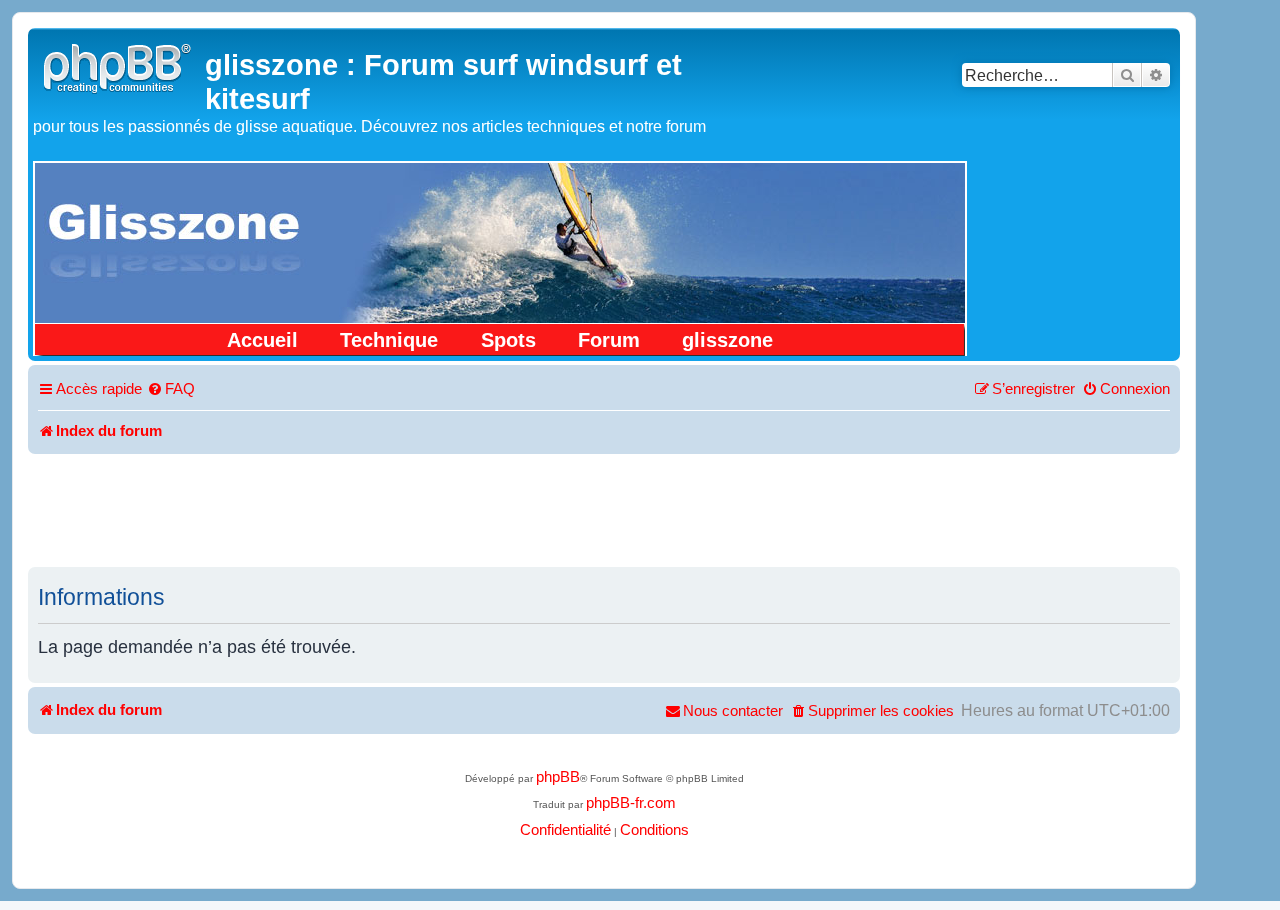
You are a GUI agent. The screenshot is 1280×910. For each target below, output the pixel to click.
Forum (609, 340)
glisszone (727, 340)
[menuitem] (171, 390)
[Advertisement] (604, 509)
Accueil (262, 340)
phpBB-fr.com (631, 803)
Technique (389, 340)
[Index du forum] (119, 65)
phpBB (558, 777)
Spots (508, 340)
